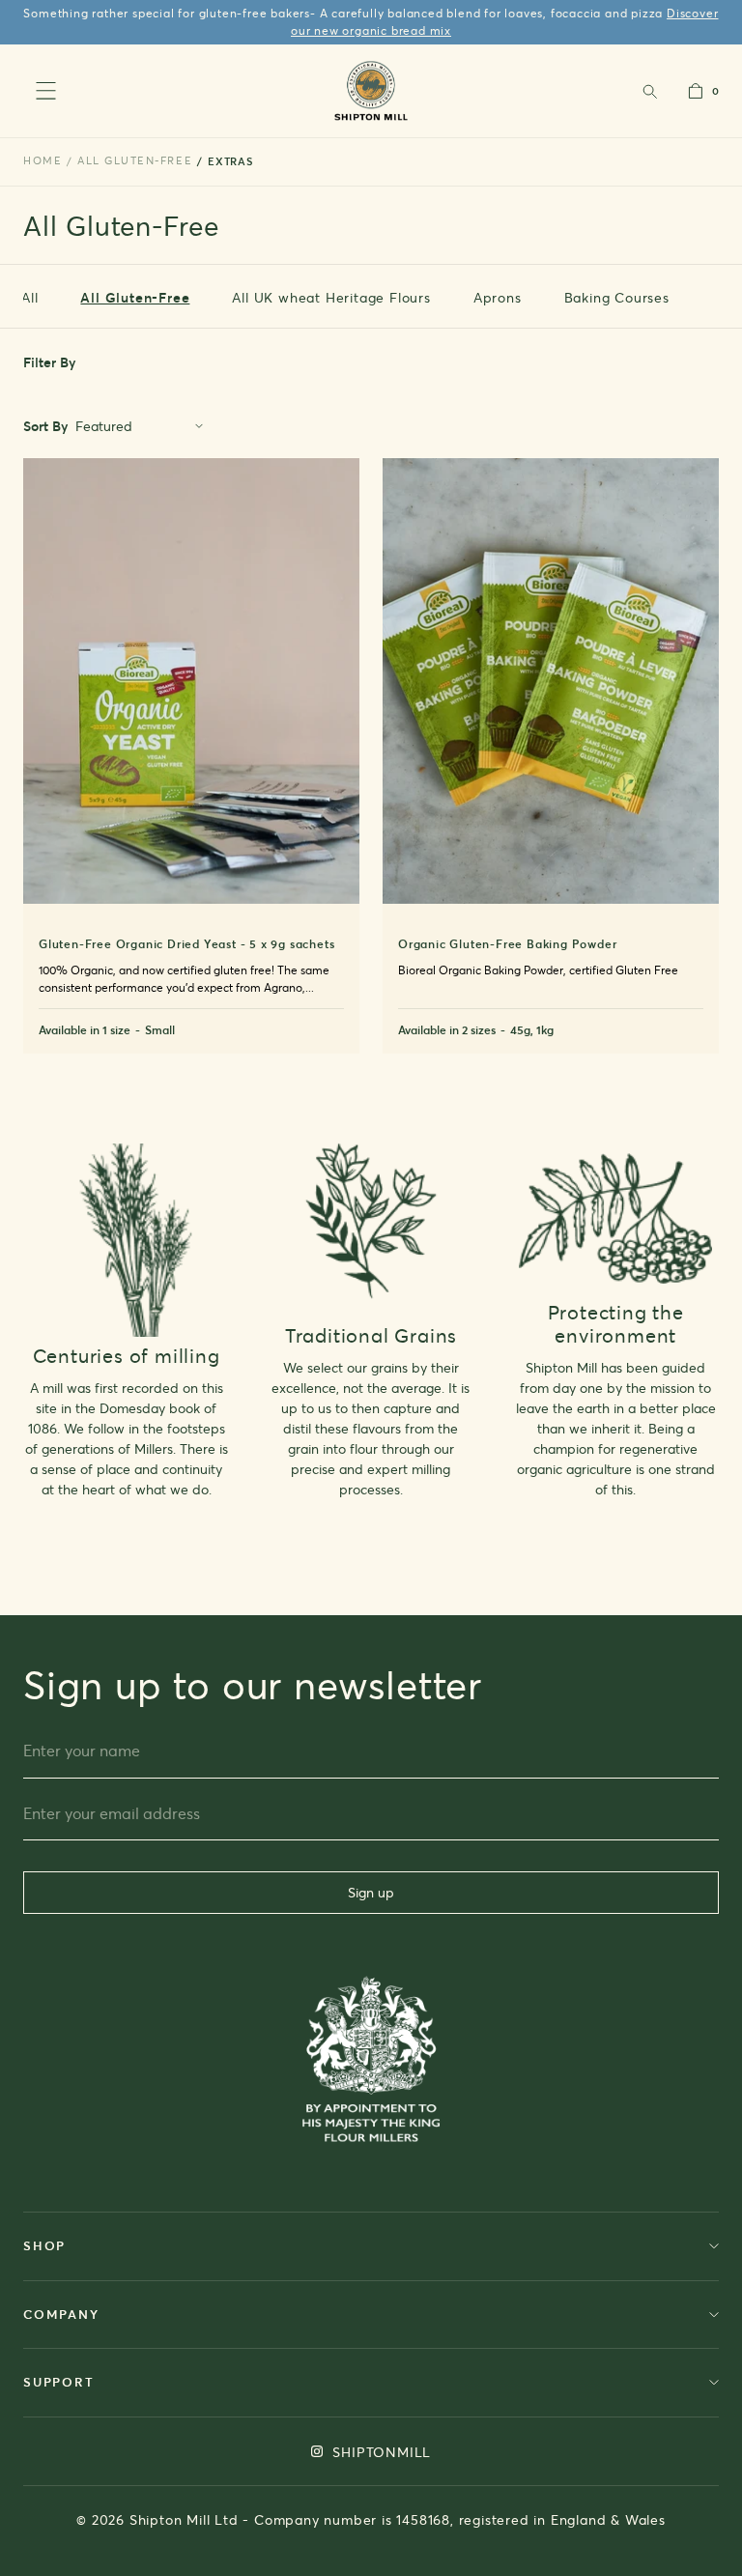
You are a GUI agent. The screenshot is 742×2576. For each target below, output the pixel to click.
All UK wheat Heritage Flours (331, 297)
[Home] (371, 90)
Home (43, 160)
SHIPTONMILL (380, 2452)
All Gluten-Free (135, 297)
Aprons (498, 297)
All (29, 297)
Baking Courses (617, 297)
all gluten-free (135, 160)
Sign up (371, 1892)
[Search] (649, 91)
